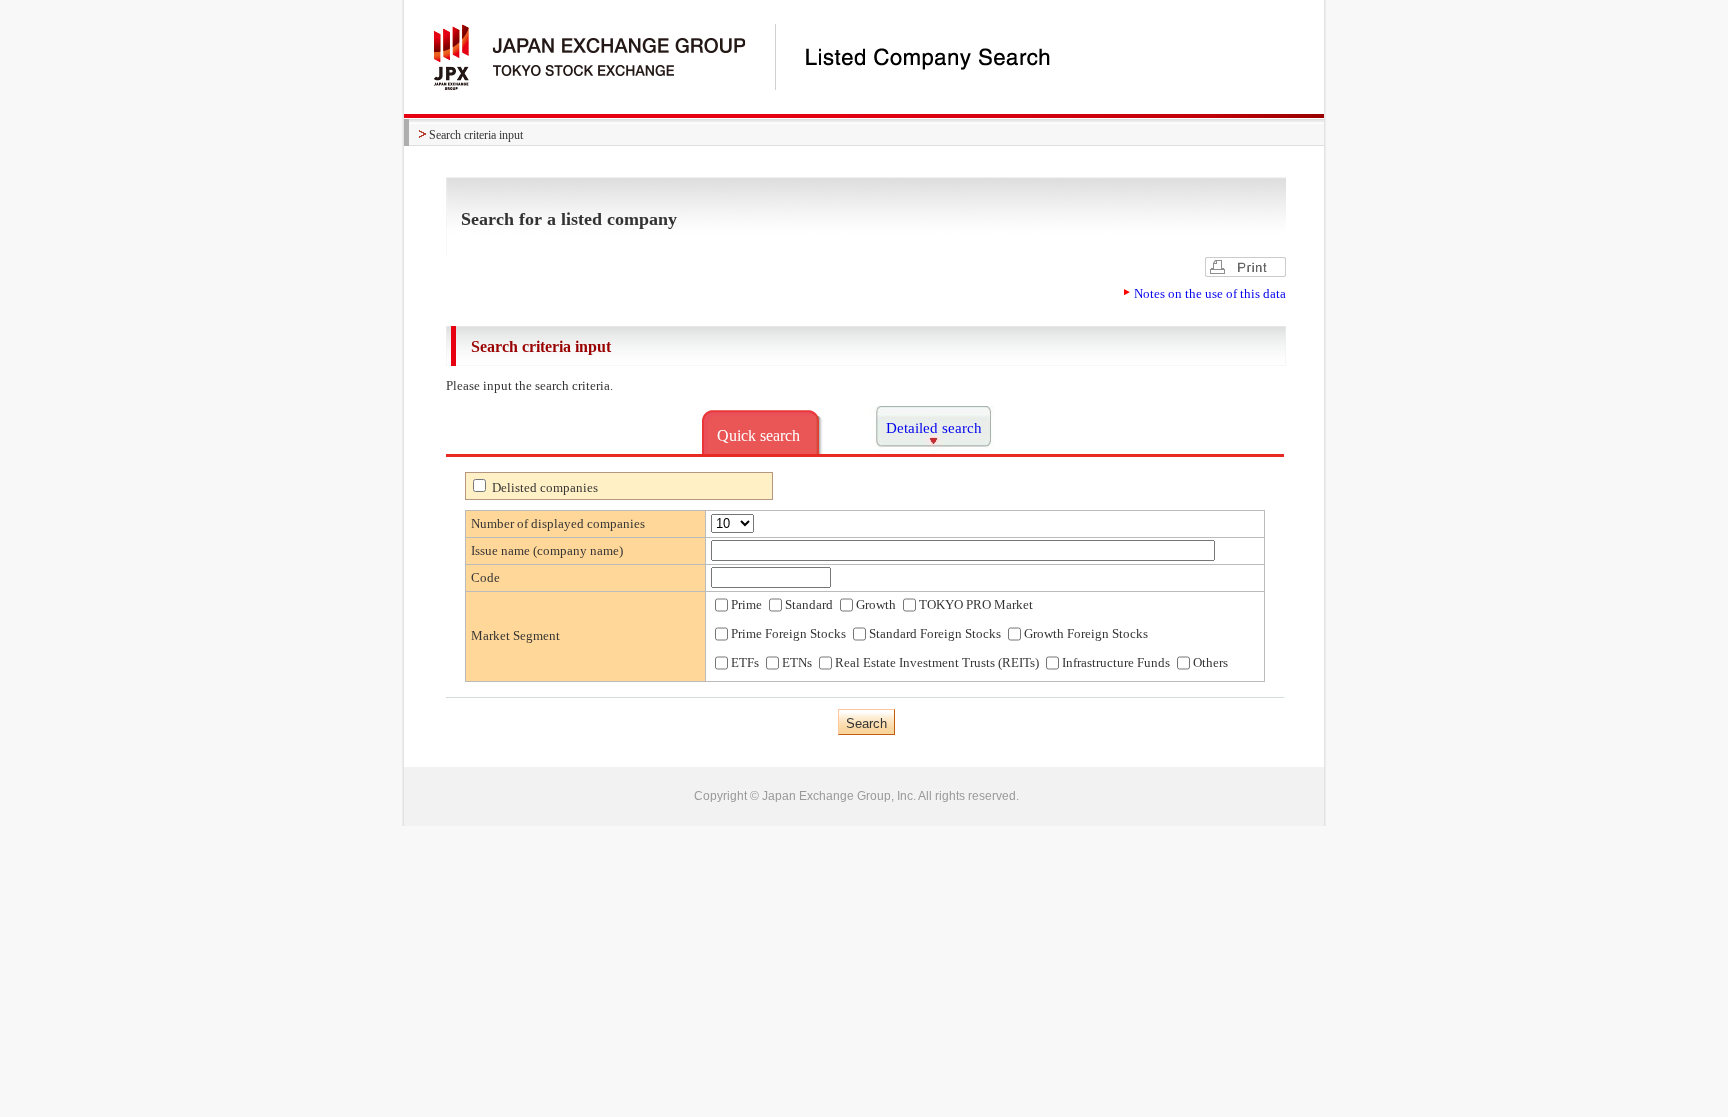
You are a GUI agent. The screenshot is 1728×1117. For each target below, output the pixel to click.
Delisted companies (543, 487)
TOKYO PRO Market (976, 604)
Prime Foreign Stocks (788, 633)
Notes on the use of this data (1210, 293)
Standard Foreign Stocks (935, 633)
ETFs (745, 662)
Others (1210, 662)
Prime (746, 604)
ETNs (797, 662)
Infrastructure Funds (1116, 662)
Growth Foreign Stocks (1086, 633)
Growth (876, 604)
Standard (809, 604)
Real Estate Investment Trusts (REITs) (937, 662)
